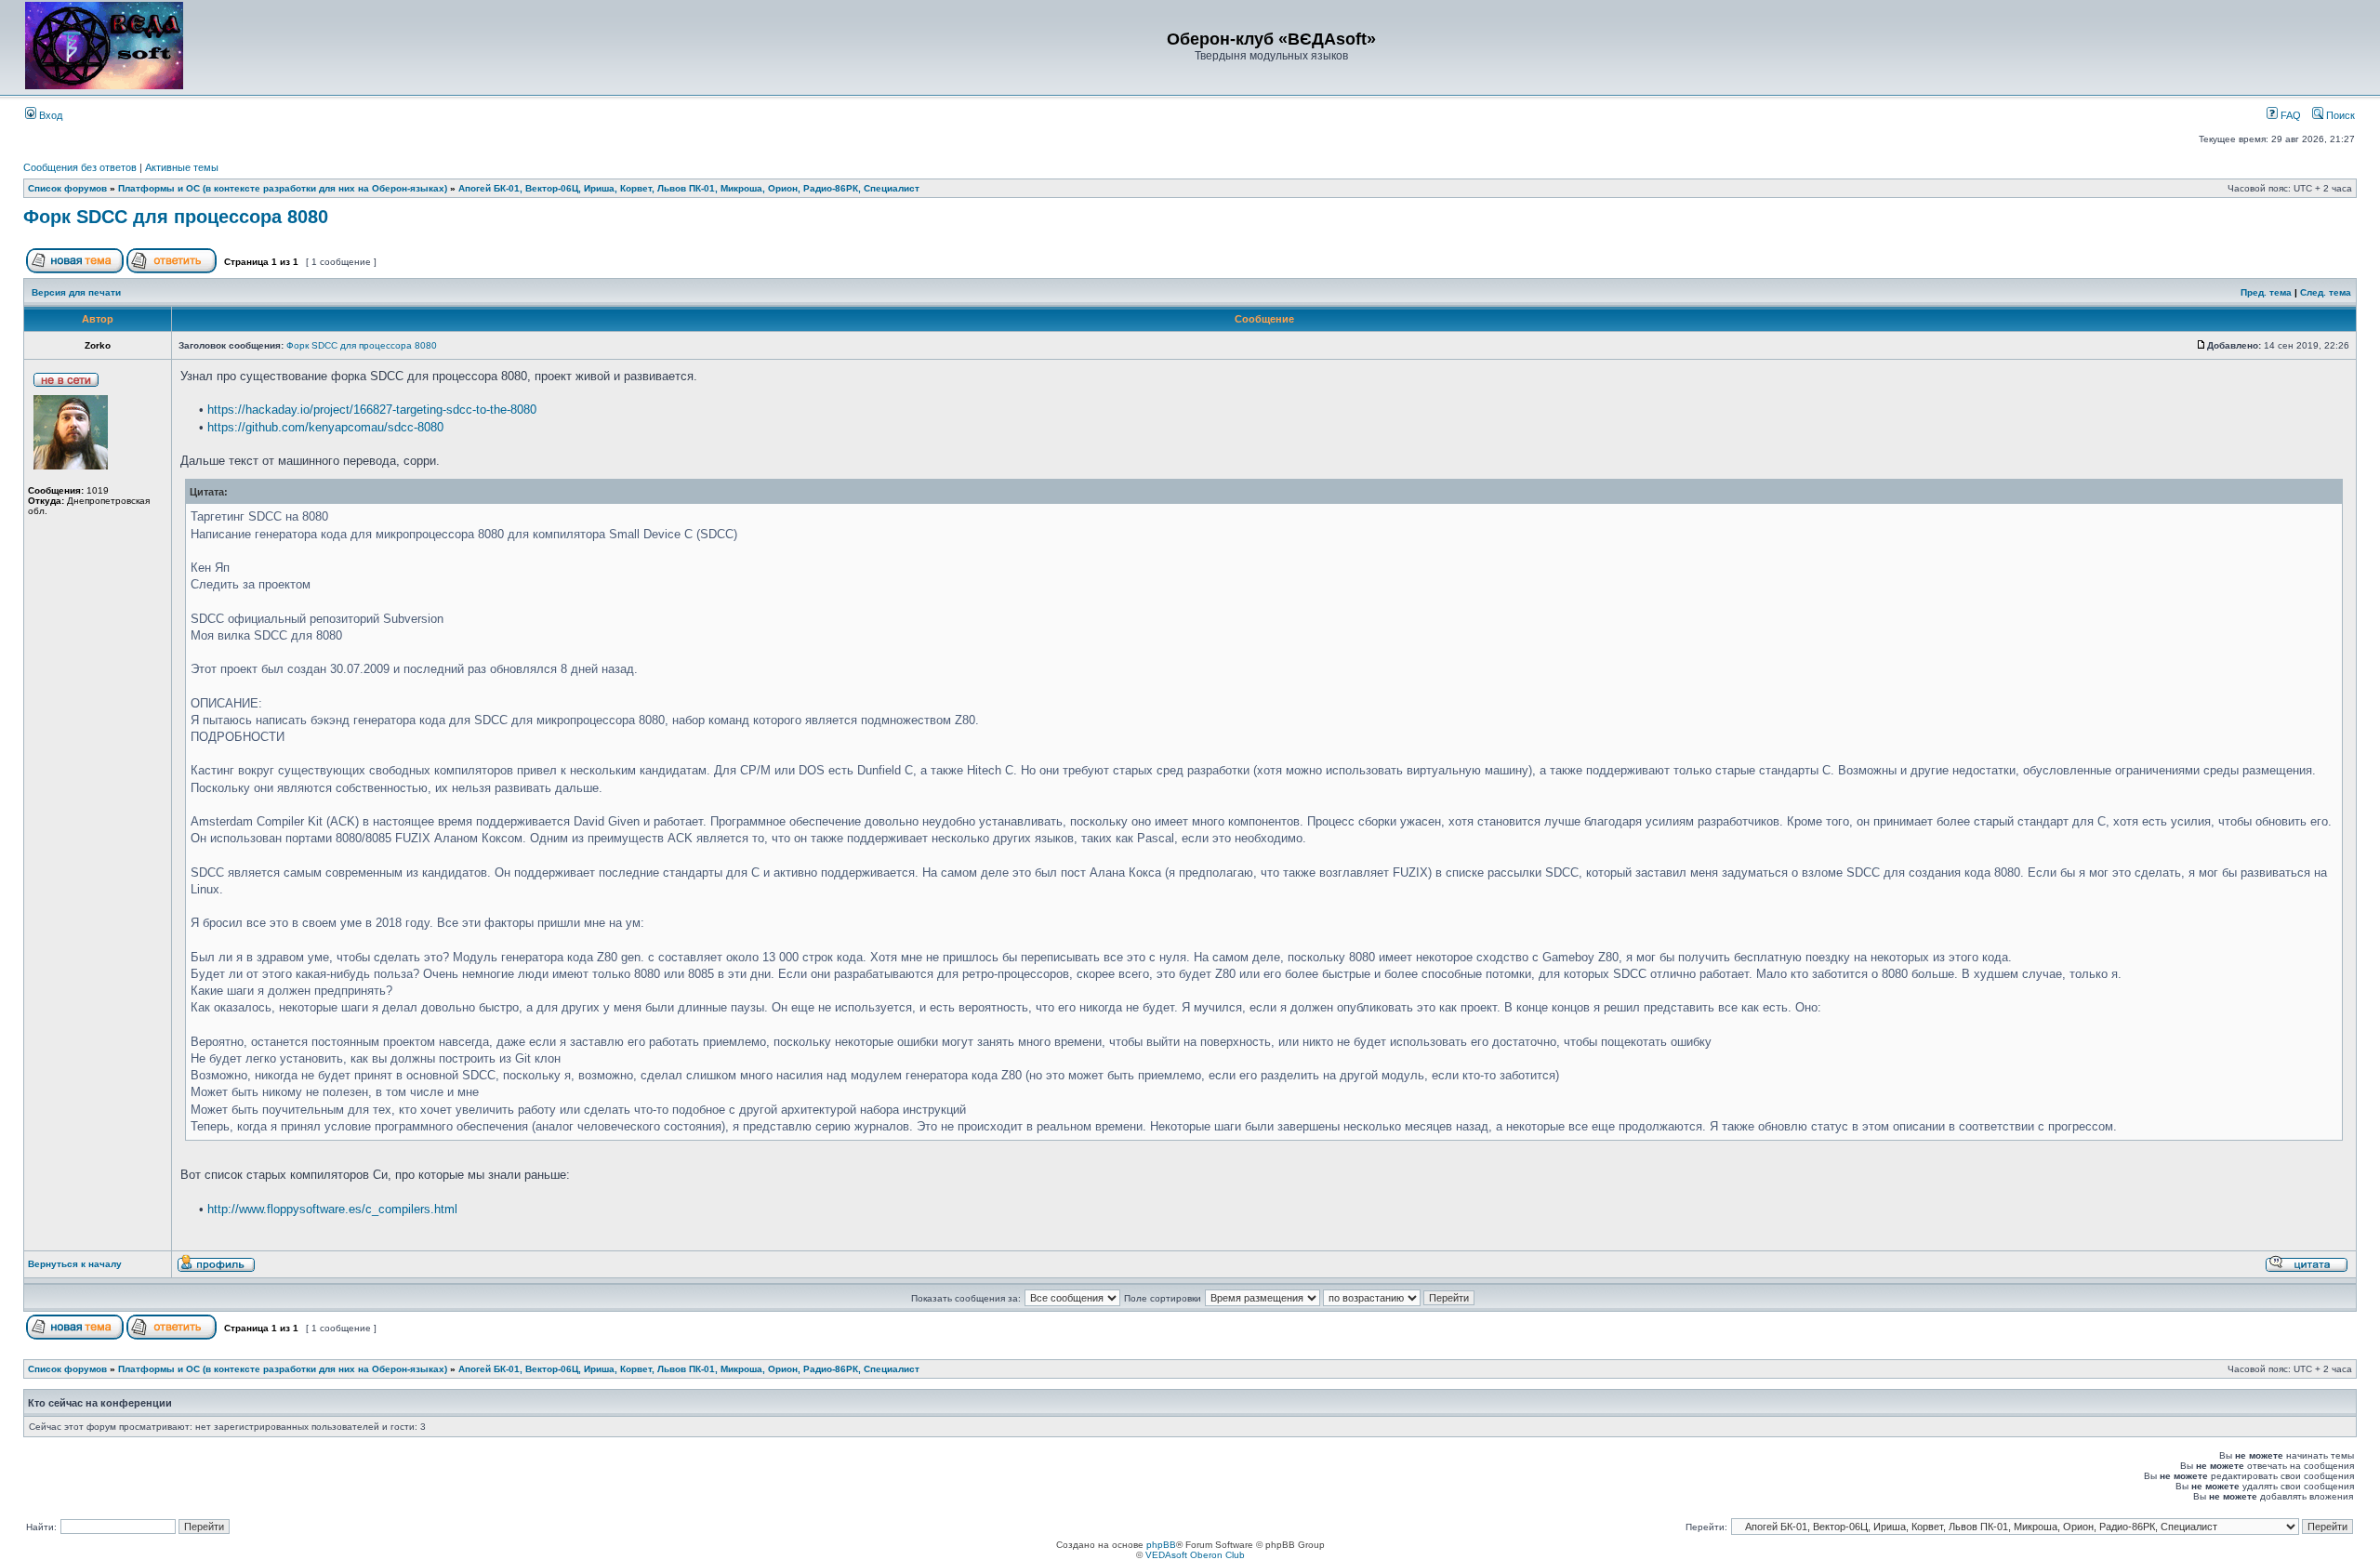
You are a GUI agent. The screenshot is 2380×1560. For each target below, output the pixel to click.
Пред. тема (2266, 292)
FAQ (2289, 115)
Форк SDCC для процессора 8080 (176, 217)
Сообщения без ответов (80, 167)
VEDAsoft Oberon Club (1195, 1555)
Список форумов (67, 188)
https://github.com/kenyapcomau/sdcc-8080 (325, 427)
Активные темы (182, 167)
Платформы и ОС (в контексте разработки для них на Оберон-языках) (283, 188)
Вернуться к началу (75, 1264)
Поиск (2339, 115)
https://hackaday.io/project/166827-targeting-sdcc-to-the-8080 (372, 410)
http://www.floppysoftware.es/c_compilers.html (332, 1209)
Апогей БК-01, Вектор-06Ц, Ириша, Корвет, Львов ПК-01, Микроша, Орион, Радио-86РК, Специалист (689, 188)
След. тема (2326, 292)
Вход (49, 115)
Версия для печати (76, 292)
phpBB (1161, 1545)
